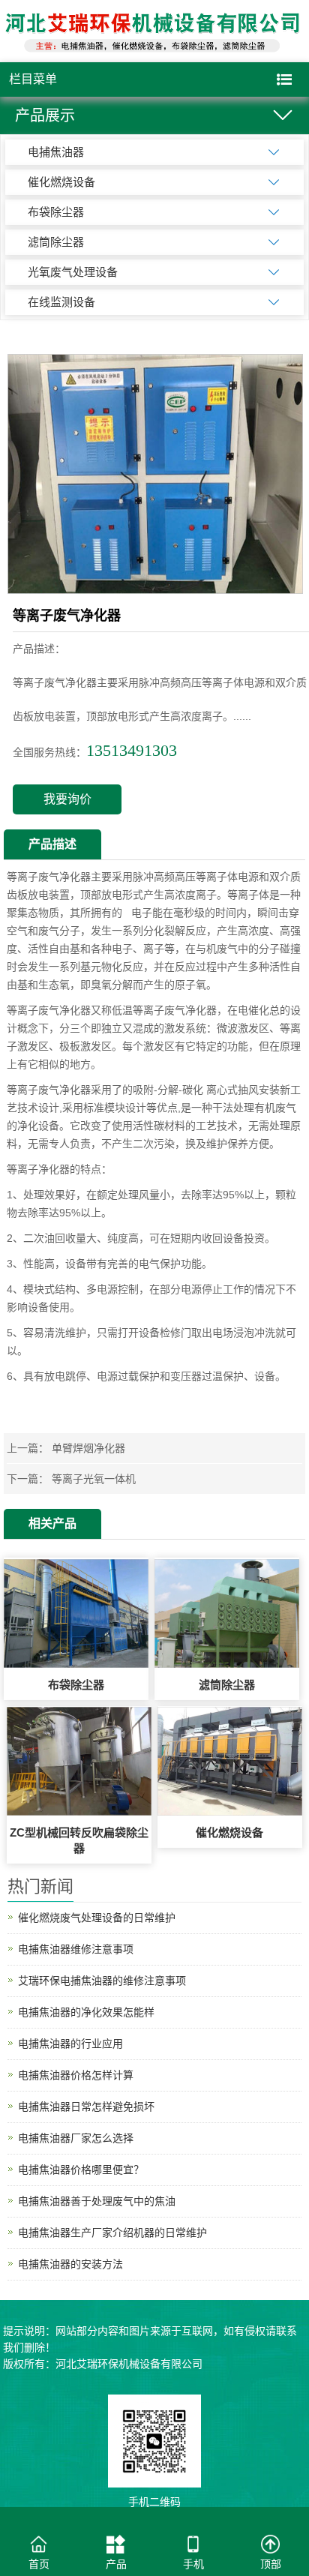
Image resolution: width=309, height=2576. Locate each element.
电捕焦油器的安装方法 (70, 2264)
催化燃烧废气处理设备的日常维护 (97, 1918)
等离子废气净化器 (49, 877)
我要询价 (67, 799)
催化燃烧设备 (61, 182)
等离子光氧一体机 (94, 1479)
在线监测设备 (61, 302)
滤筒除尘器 (56, 242)
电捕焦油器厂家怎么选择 (76, 2138)
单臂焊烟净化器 (88, 1448)
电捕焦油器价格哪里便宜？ (81, 2170)
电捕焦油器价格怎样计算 (76, 2075)
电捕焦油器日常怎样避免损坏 (86, 2107)
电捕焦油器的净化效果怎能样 (86, 2012)
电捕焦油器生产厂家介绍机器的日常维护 (112, 2233)
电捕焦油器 (56, 152)
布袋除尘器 (56, 212)
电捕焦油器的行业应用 (70, 2044)
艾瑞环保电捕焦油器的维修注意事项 (102, 1981)
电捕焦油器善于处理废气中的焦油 (97, 2201)
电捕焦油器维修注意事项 (76, 1949)
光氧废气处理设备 (73, 272)
